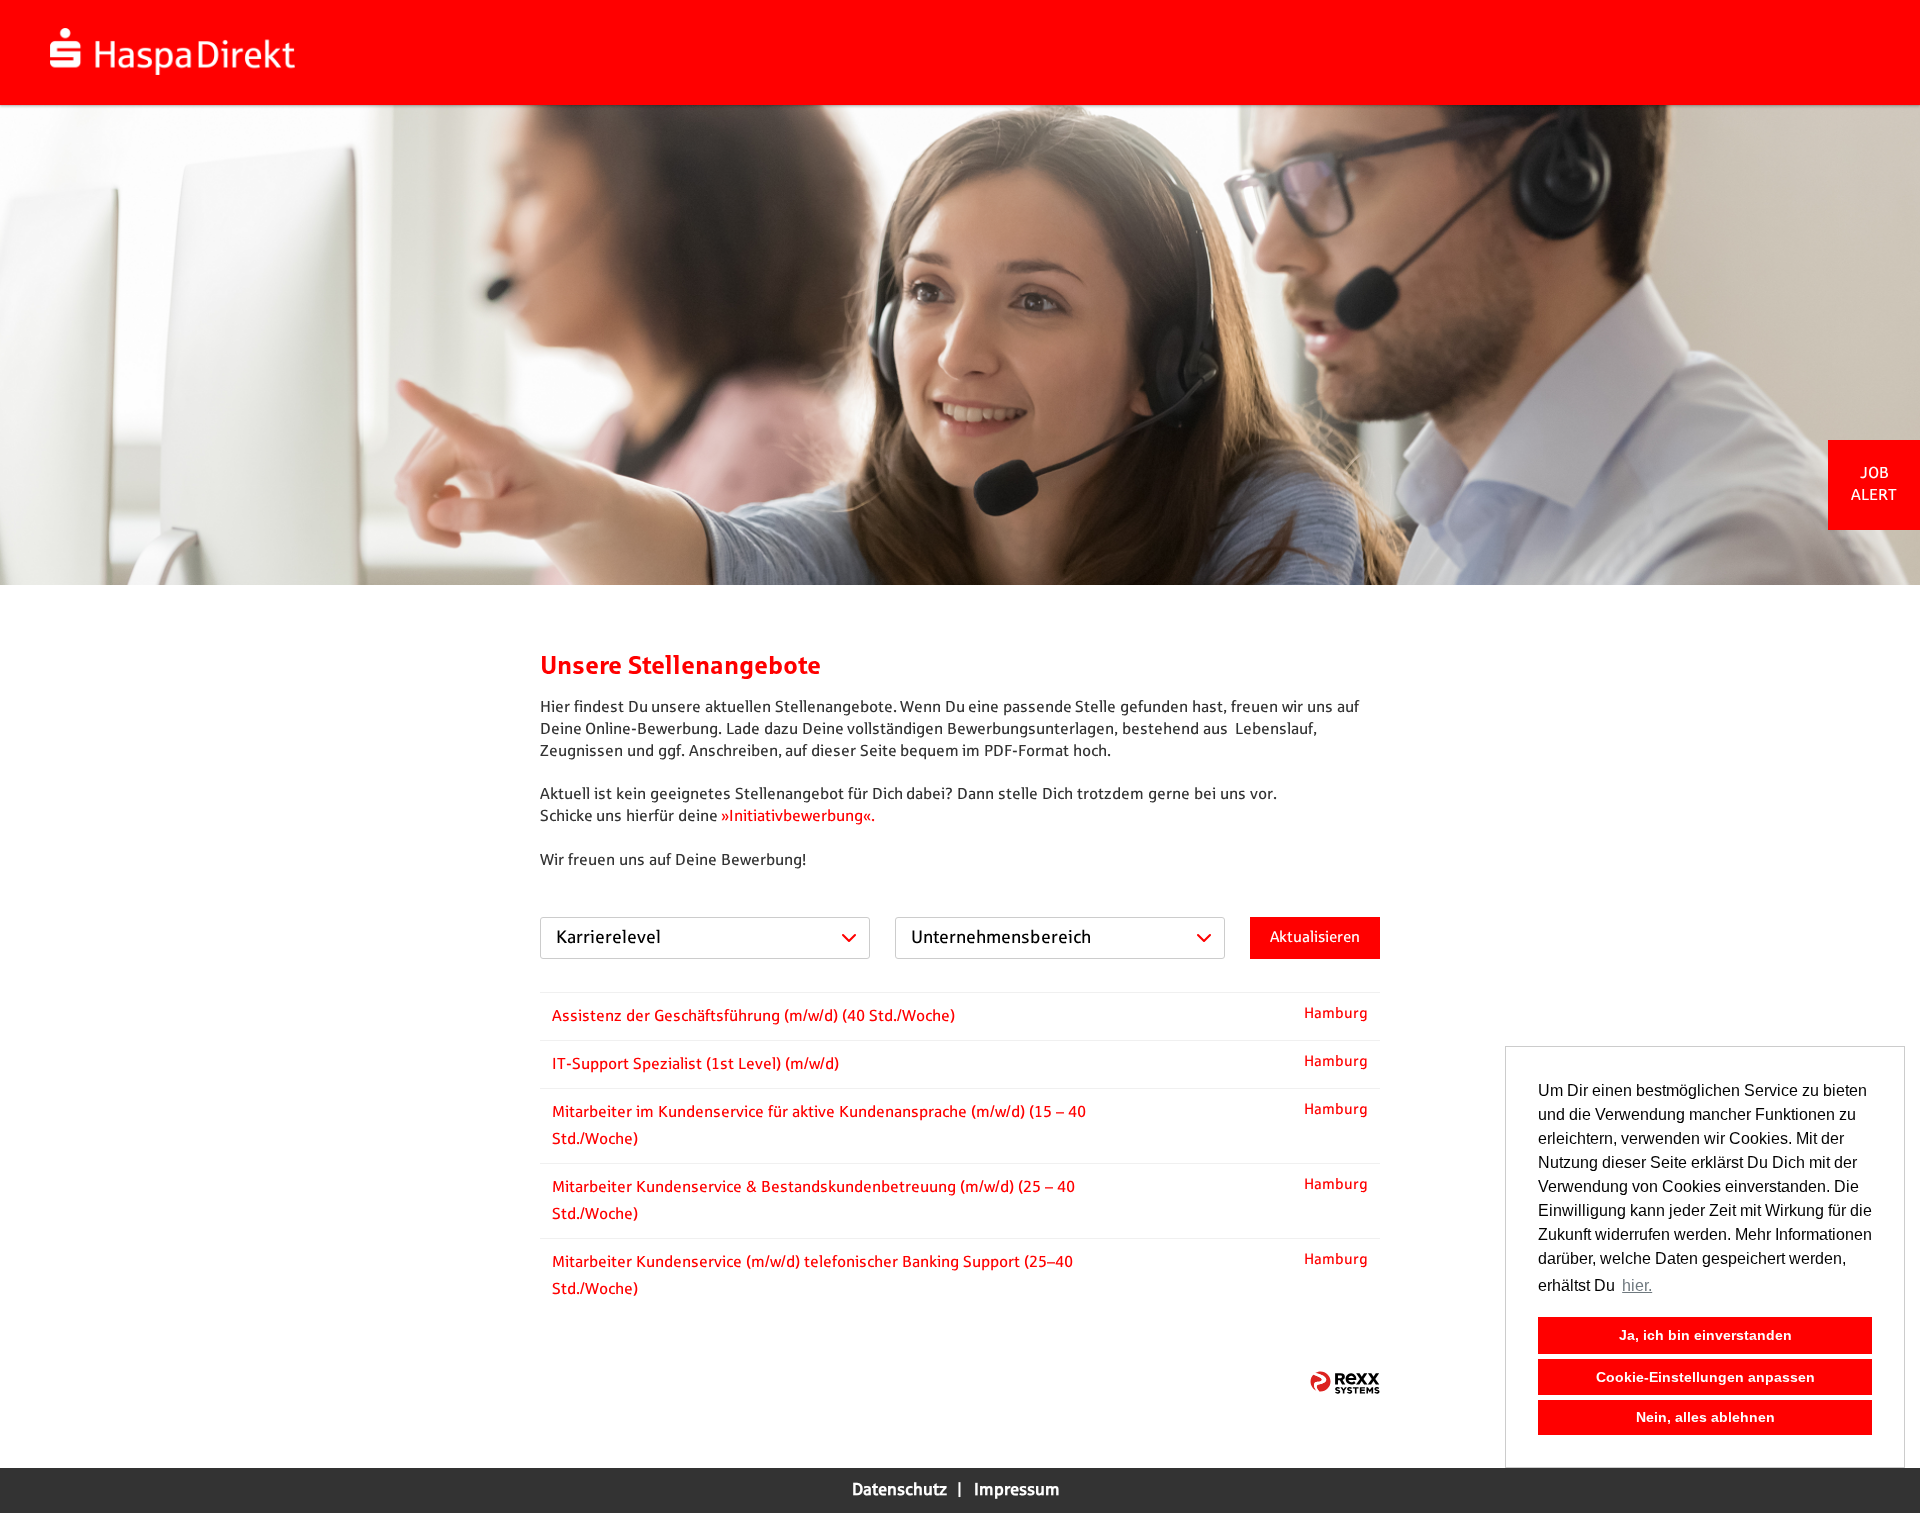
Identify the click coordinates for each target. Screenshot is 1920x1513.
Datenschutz (899, 1490)
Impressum (1017, 1490)
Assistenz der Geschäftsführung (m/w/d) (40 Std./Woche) (753, 1016)
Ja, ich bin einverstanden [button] (1705, 1335)
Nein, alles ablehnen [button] (1705, 1417)
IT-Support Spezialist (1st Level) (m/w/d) (695, 1064)
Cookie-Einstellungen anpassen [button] (1705, 1377)
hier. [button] (1637, 1285)
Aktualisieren (1315, 937)
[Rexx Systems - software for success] (1345, 1382)
